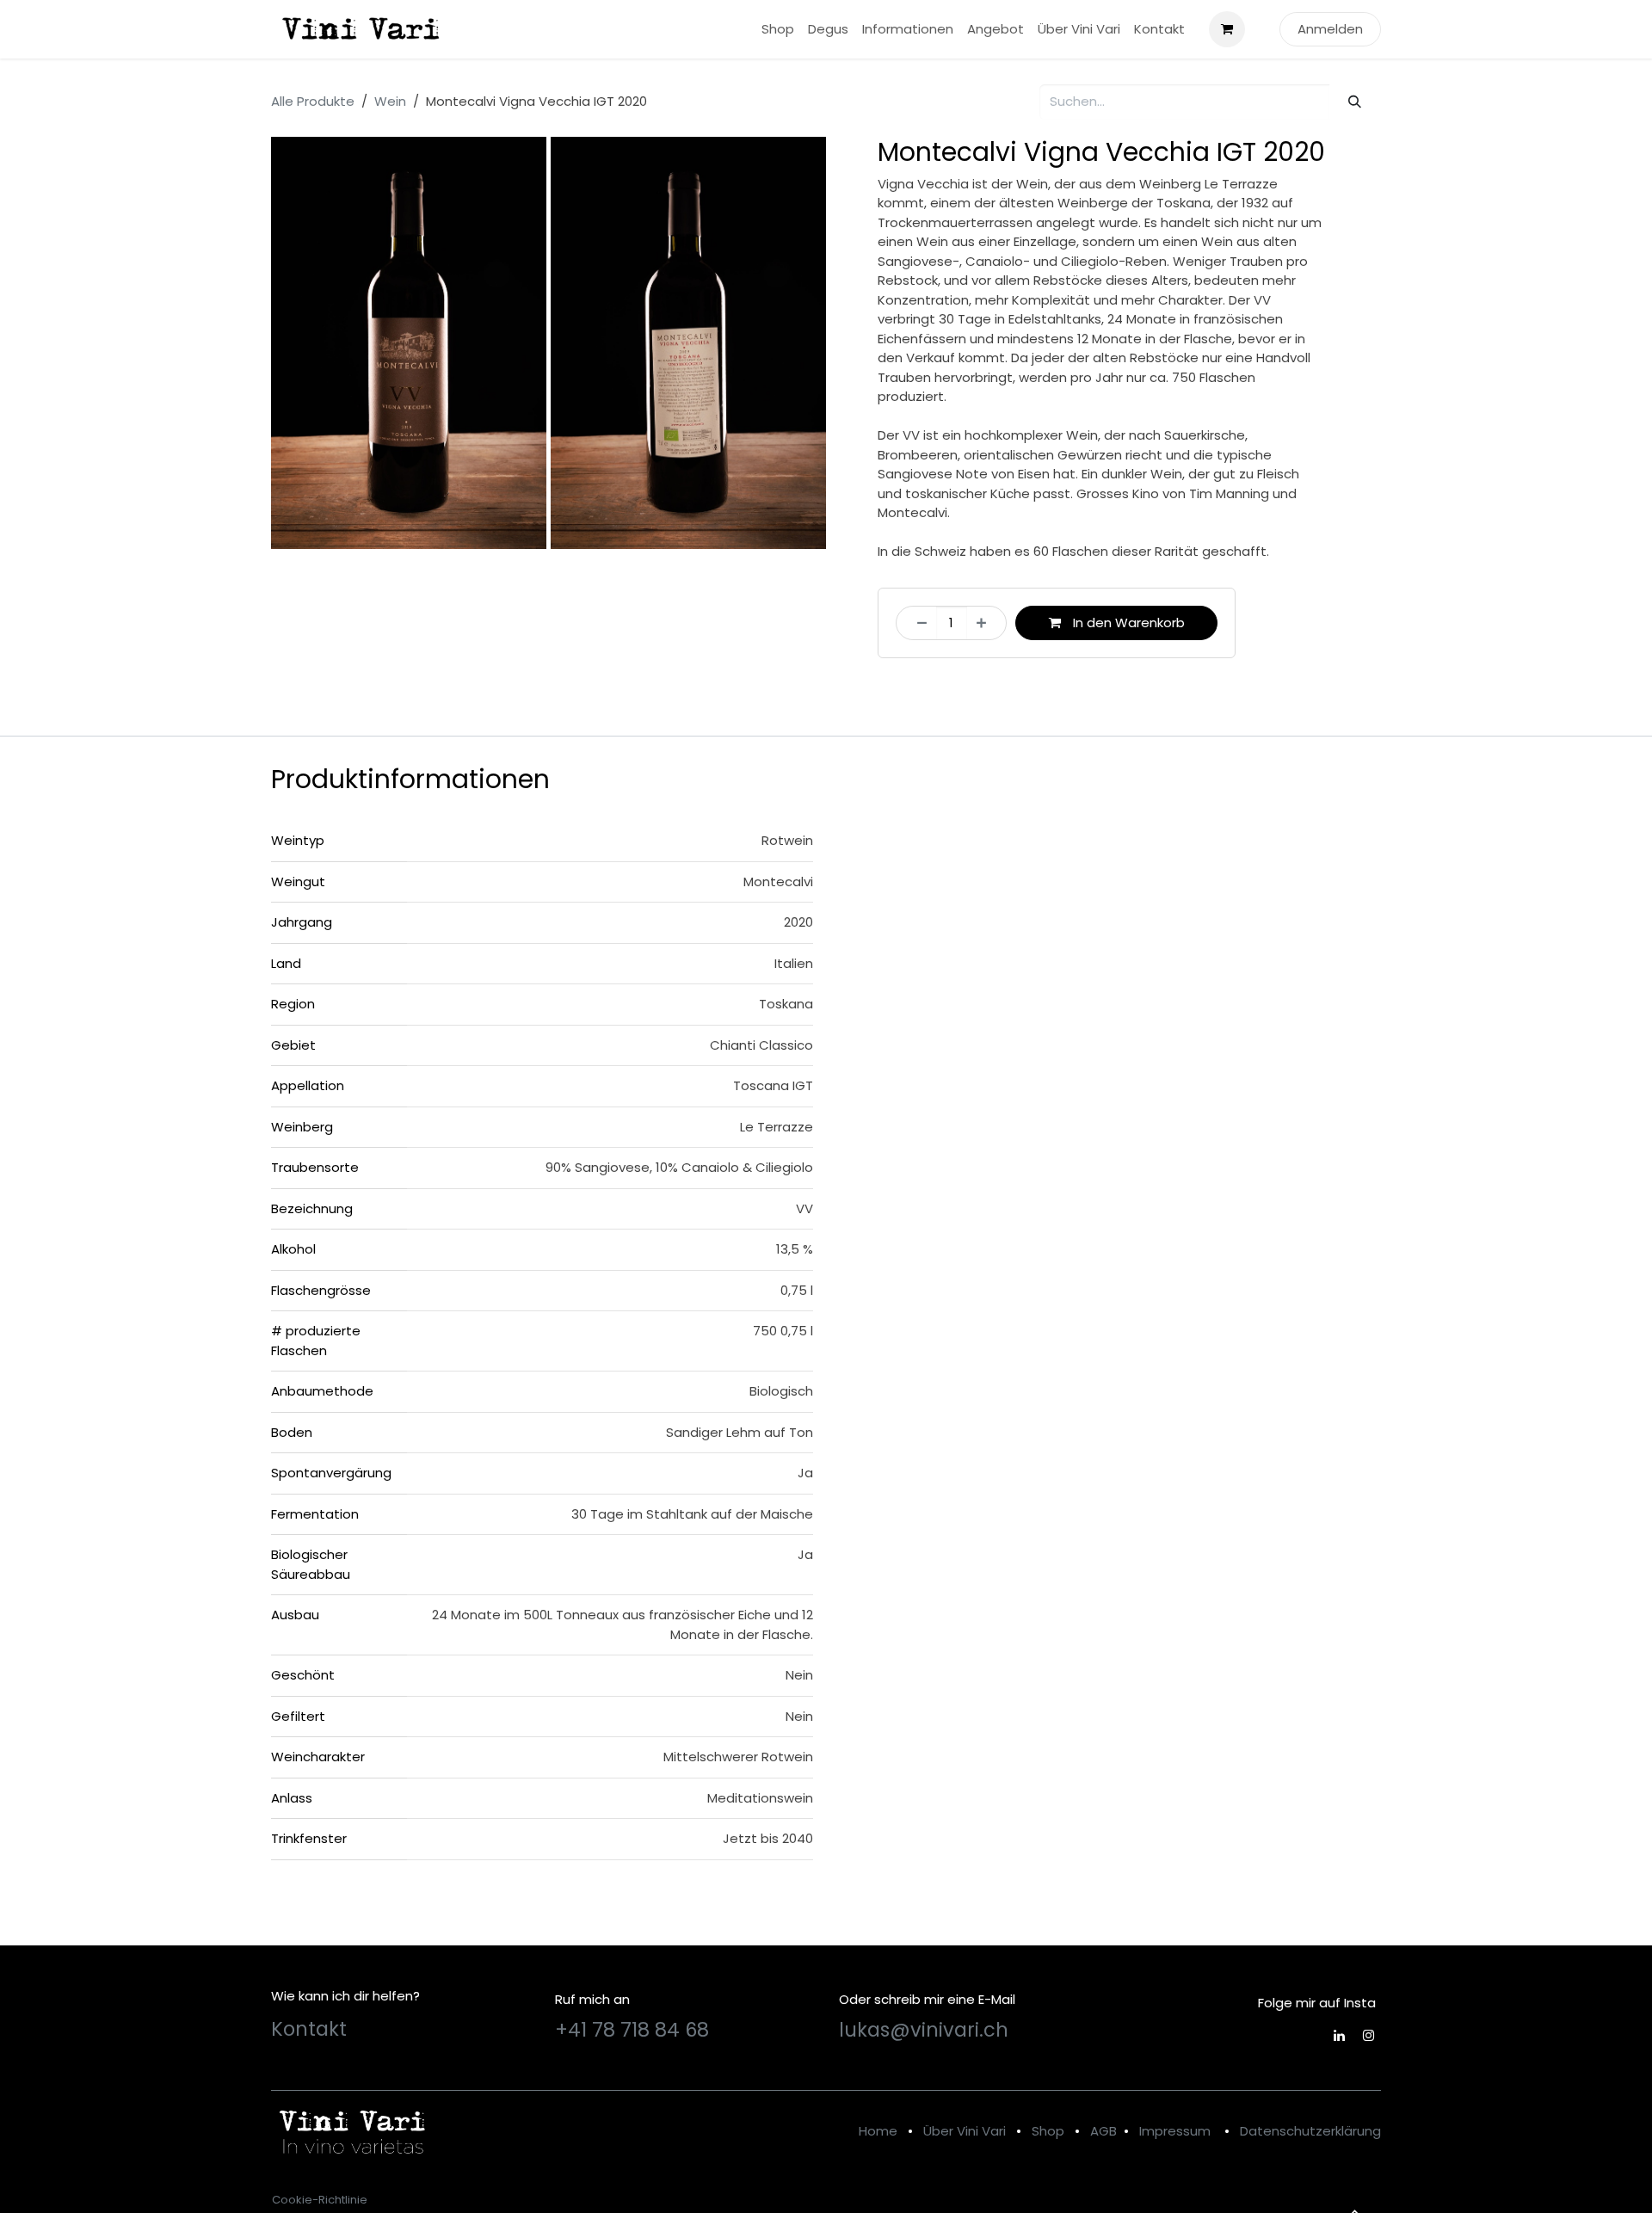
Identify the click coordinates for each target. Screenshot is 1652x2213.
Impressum (1175, 2131)
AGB (1103, 2131)
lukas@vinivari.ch (924, 2030)
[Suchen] (1355, 102)
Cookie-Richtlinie (320, 2200)
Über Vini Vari (965, 2131)
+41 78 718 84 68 (632, 2030)
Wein (390, 101)
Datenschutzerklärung (1310, 2131)
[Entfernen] (917, 623)
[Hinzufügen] (986, 623)
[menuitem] (778, 30)
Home (878, 2131)
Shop (1048, 2131)
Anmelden (1330, 29)
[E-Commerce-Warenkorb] (1227, 29)
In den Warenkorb (1127, 623)
